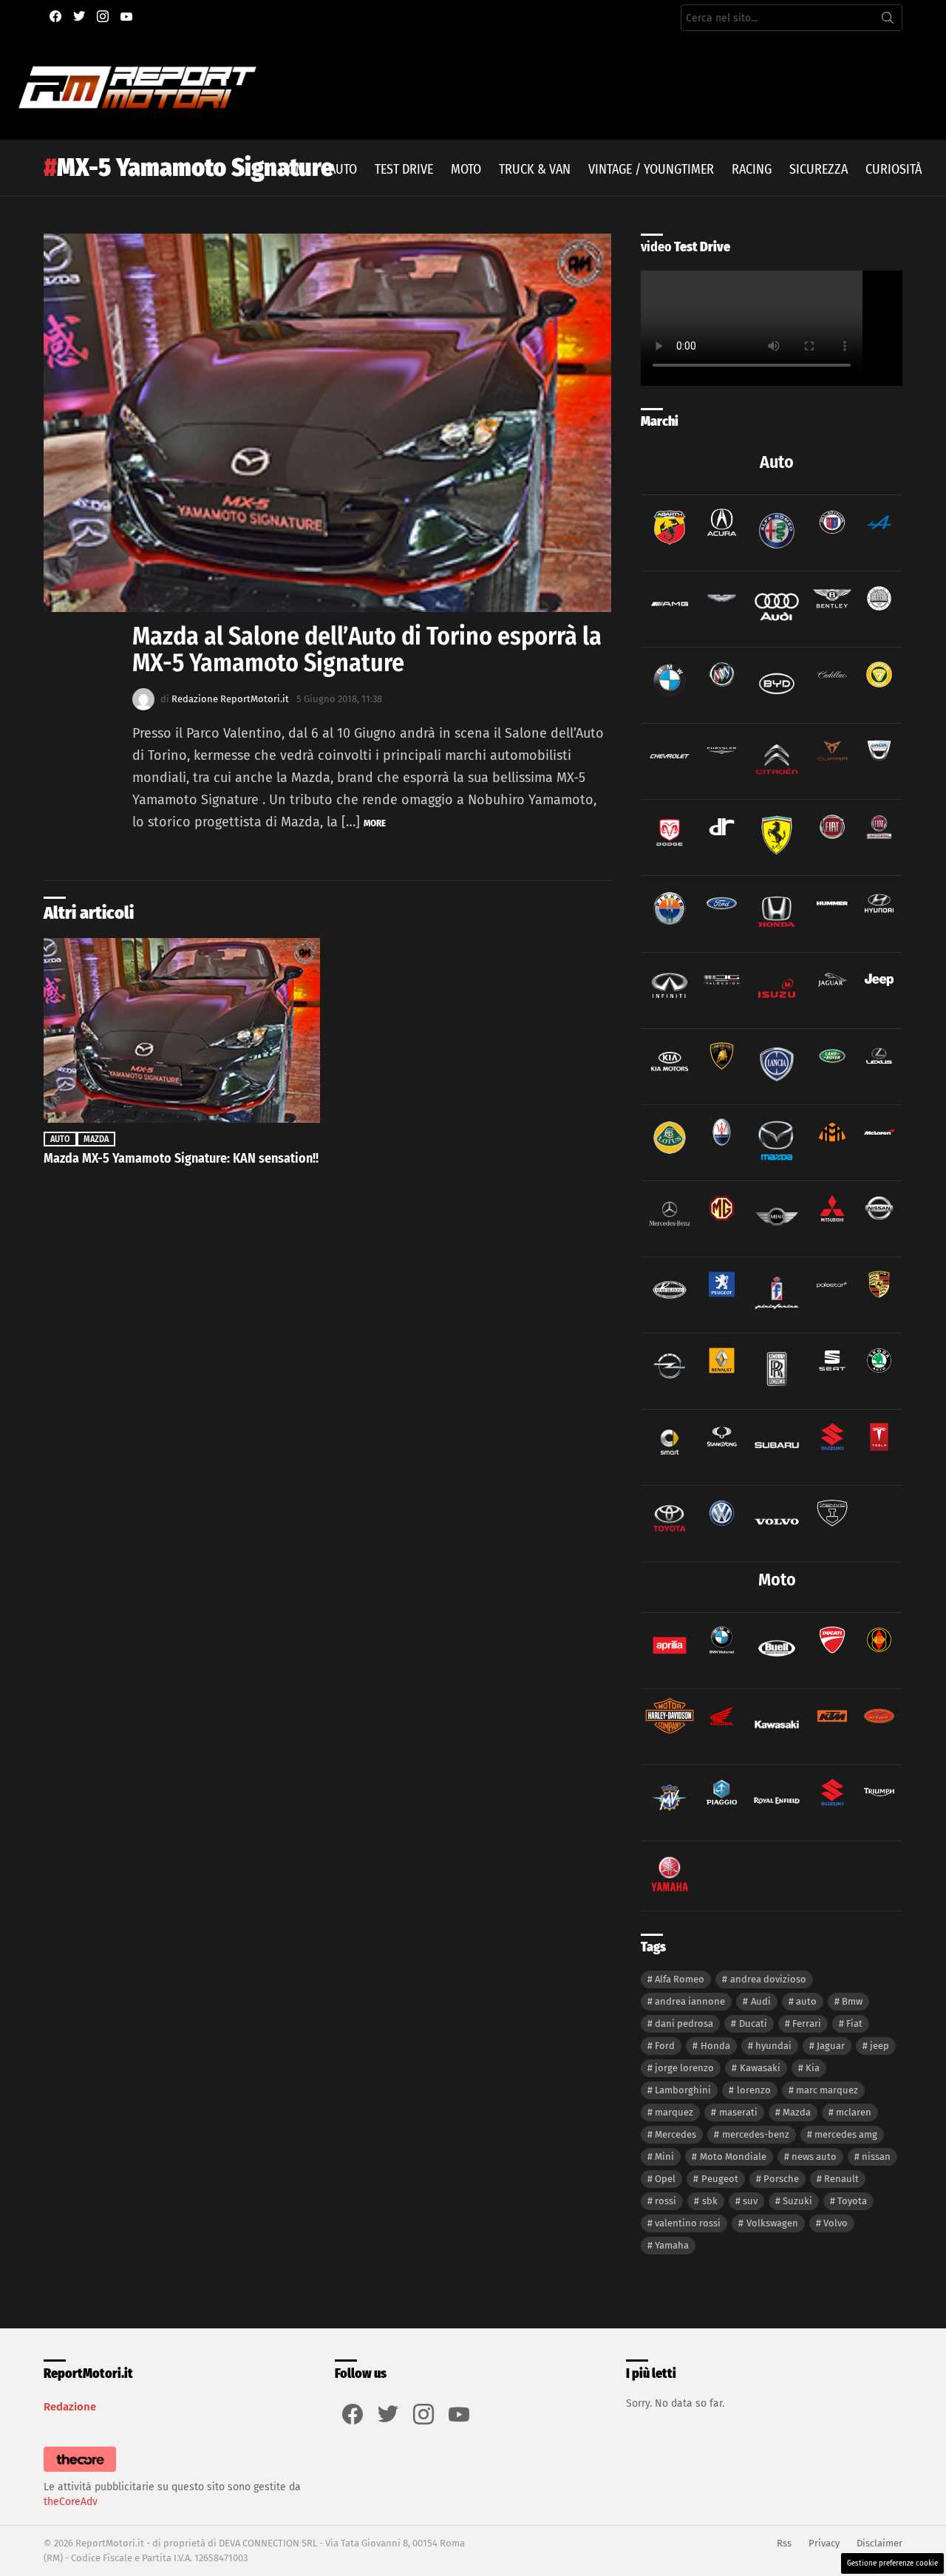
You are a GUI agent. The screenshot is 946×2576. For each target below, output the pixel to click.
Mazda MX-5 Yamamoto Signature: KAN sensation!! (181, 1158)
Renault (841, 2179)
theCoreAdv (71, 2502)
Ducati (753, 2023)
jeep (879, 2046)
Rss (784, 2543)
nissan (876, 2157)
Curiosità (894, 169)
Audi (761, 2001)
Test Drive (404, 169)
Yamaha (672, 2245)
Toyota (852, 2201)
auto (806, 2001)
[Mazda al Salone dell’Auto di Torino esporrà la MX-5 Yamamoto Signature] (327, 423)
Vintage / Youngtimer (651, 169)
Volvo (836, 2223)
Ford (665, 2046)
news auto (814, 2157)
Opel (665, 2179)
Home (295, 169)
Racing (752, 169)
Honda (715, 2046)
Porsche (781, 2179)
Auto (343, 169)
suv (750, 2201)
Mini (664, 2157)
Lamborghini (683, 2090)
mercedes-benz (756, 2134)
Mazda (96, 1139)
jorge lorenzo (684, 2068)
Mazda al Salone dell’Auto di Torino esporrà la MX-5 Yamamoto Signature (367, 649)
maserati (738, 2112)
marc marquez (827, 2090)
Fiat (854, 2023)
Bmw (852, 2001)
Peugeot (720, 2179)
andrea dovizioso (768, 1979)
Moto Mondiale (733, 2157)
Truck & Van (535, 169)
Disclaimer (879, 2543)
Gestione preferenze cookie (892, 2563)
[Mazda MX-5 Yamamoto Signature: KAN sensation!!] (182, 1030)
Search (888, 21)
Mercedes (676, 2134)
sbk (710, 2201)
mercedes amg (846, 2134)
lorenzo (754, 2090)
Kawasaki (760, 2068)
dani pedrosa (684, 2023)
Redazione (70, 2407)
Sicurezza (819, 169)
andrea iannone (690, 2001)
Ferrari (807, 2023)
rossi (666, 2201)
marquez (674, 2112)
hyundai (773, 2046)
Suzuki (797, 2201)
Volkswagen (772, 2223)
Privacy (824, 2543)
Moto (466, 169)
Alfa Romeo (680, 1979)
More (375, 823)
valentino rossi (688, 2223)
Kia (813, 2068)
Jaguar (831, 2046)
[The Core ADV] (80, 2472)
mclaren (854, 2112)
